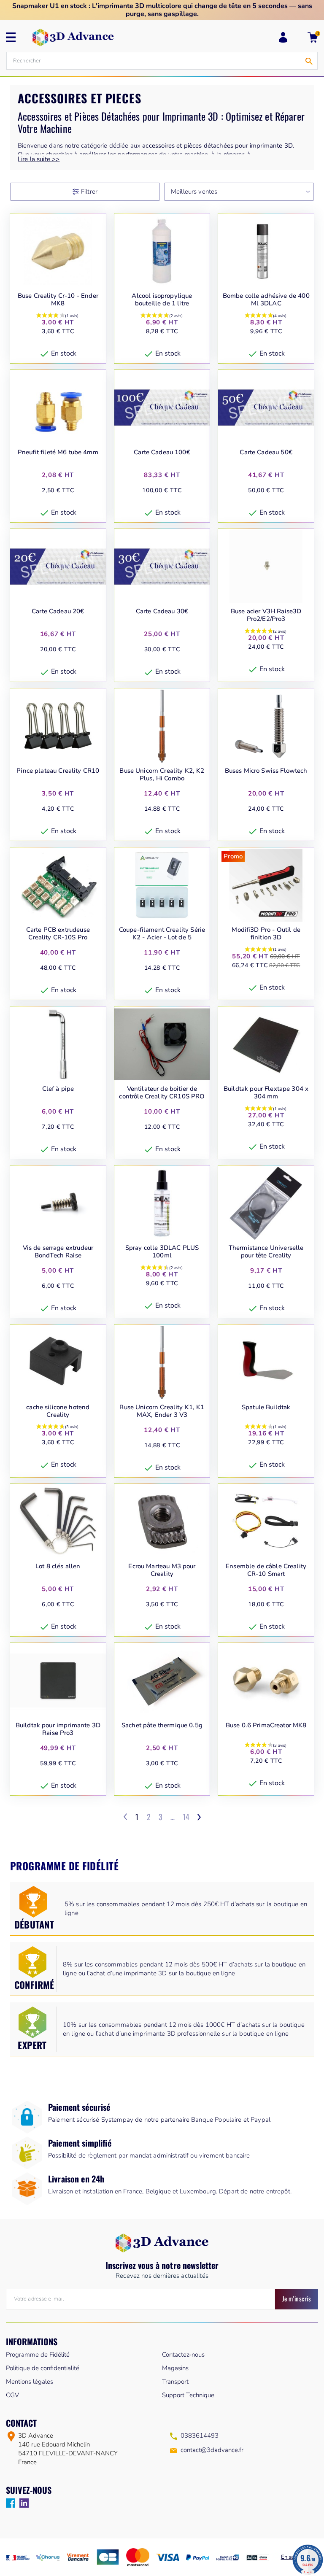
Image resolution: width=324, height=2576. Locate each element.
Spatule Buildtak (266, 1407)
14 (186, 1817)
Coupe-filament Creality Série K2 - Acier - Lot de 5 (162, 934)
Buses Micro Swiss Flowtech (266, 771)
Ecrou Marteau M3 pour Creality (162, 1570)
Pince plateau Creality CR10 (58, 771)
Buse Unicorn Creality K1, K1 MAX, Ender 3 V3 (162, 1411)
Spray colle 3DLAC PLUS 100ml (162, 1252)
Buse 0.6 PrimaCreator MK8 (266, 1725)
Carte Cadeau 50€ (266, 452)
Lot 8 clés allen (58, 1566)
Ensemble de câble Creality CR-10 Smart (266, 1570)
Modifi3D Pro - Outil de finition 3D (266, 934)
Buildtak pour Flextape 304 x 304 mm (266, 1093)
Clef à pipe (58, 1089)
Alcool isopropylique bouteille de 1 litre (162, 300)
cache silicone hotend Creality (58, 1411)
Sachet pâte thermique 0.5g (162, 1725)
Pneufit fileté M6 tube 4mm (58, 452)
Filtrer (89, 192)
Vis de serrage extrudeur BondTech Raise (58, 1252)
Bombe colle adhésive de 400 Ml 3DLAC (266, 300)
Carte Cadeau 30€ (162, 611)
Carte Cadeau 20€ (58, 611)
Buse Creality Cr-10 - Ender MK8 (58, 300)
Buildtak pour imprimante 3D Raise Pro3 (58, 1729)
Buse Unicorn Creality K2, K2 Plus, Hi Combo (162, 775)
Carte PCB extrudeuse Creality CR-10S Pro (58, 934)
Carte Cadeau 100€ (162, 452)
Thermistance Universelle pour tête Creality (266, 1252)
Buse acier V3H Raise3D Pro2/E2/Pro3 (266, 615)
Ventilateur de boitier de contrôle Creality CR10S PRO (162, 1093)
